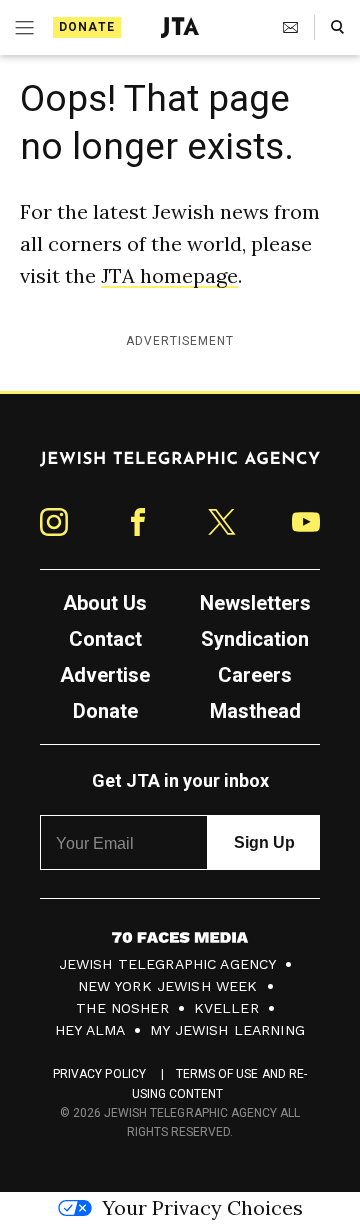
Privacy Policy (99, 1074)
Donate (87, 27)
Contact (105, 639)
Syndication (255, 639)
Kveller (226, 1008)
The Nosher (122, 1008)
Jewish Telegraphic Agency (168, 964)
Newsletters (255, 603)
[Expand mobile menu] (22, 28)
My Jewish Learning (227, 1030)
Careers (255, 675)
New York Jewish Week (168, 986)
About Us (105, 603)
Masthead (255, 711)
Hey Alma (90, 1030)
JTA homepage (169, 275)
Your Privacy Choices (202, 1207)
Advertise (105, 675)
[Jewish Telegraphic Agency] (180, 467)
